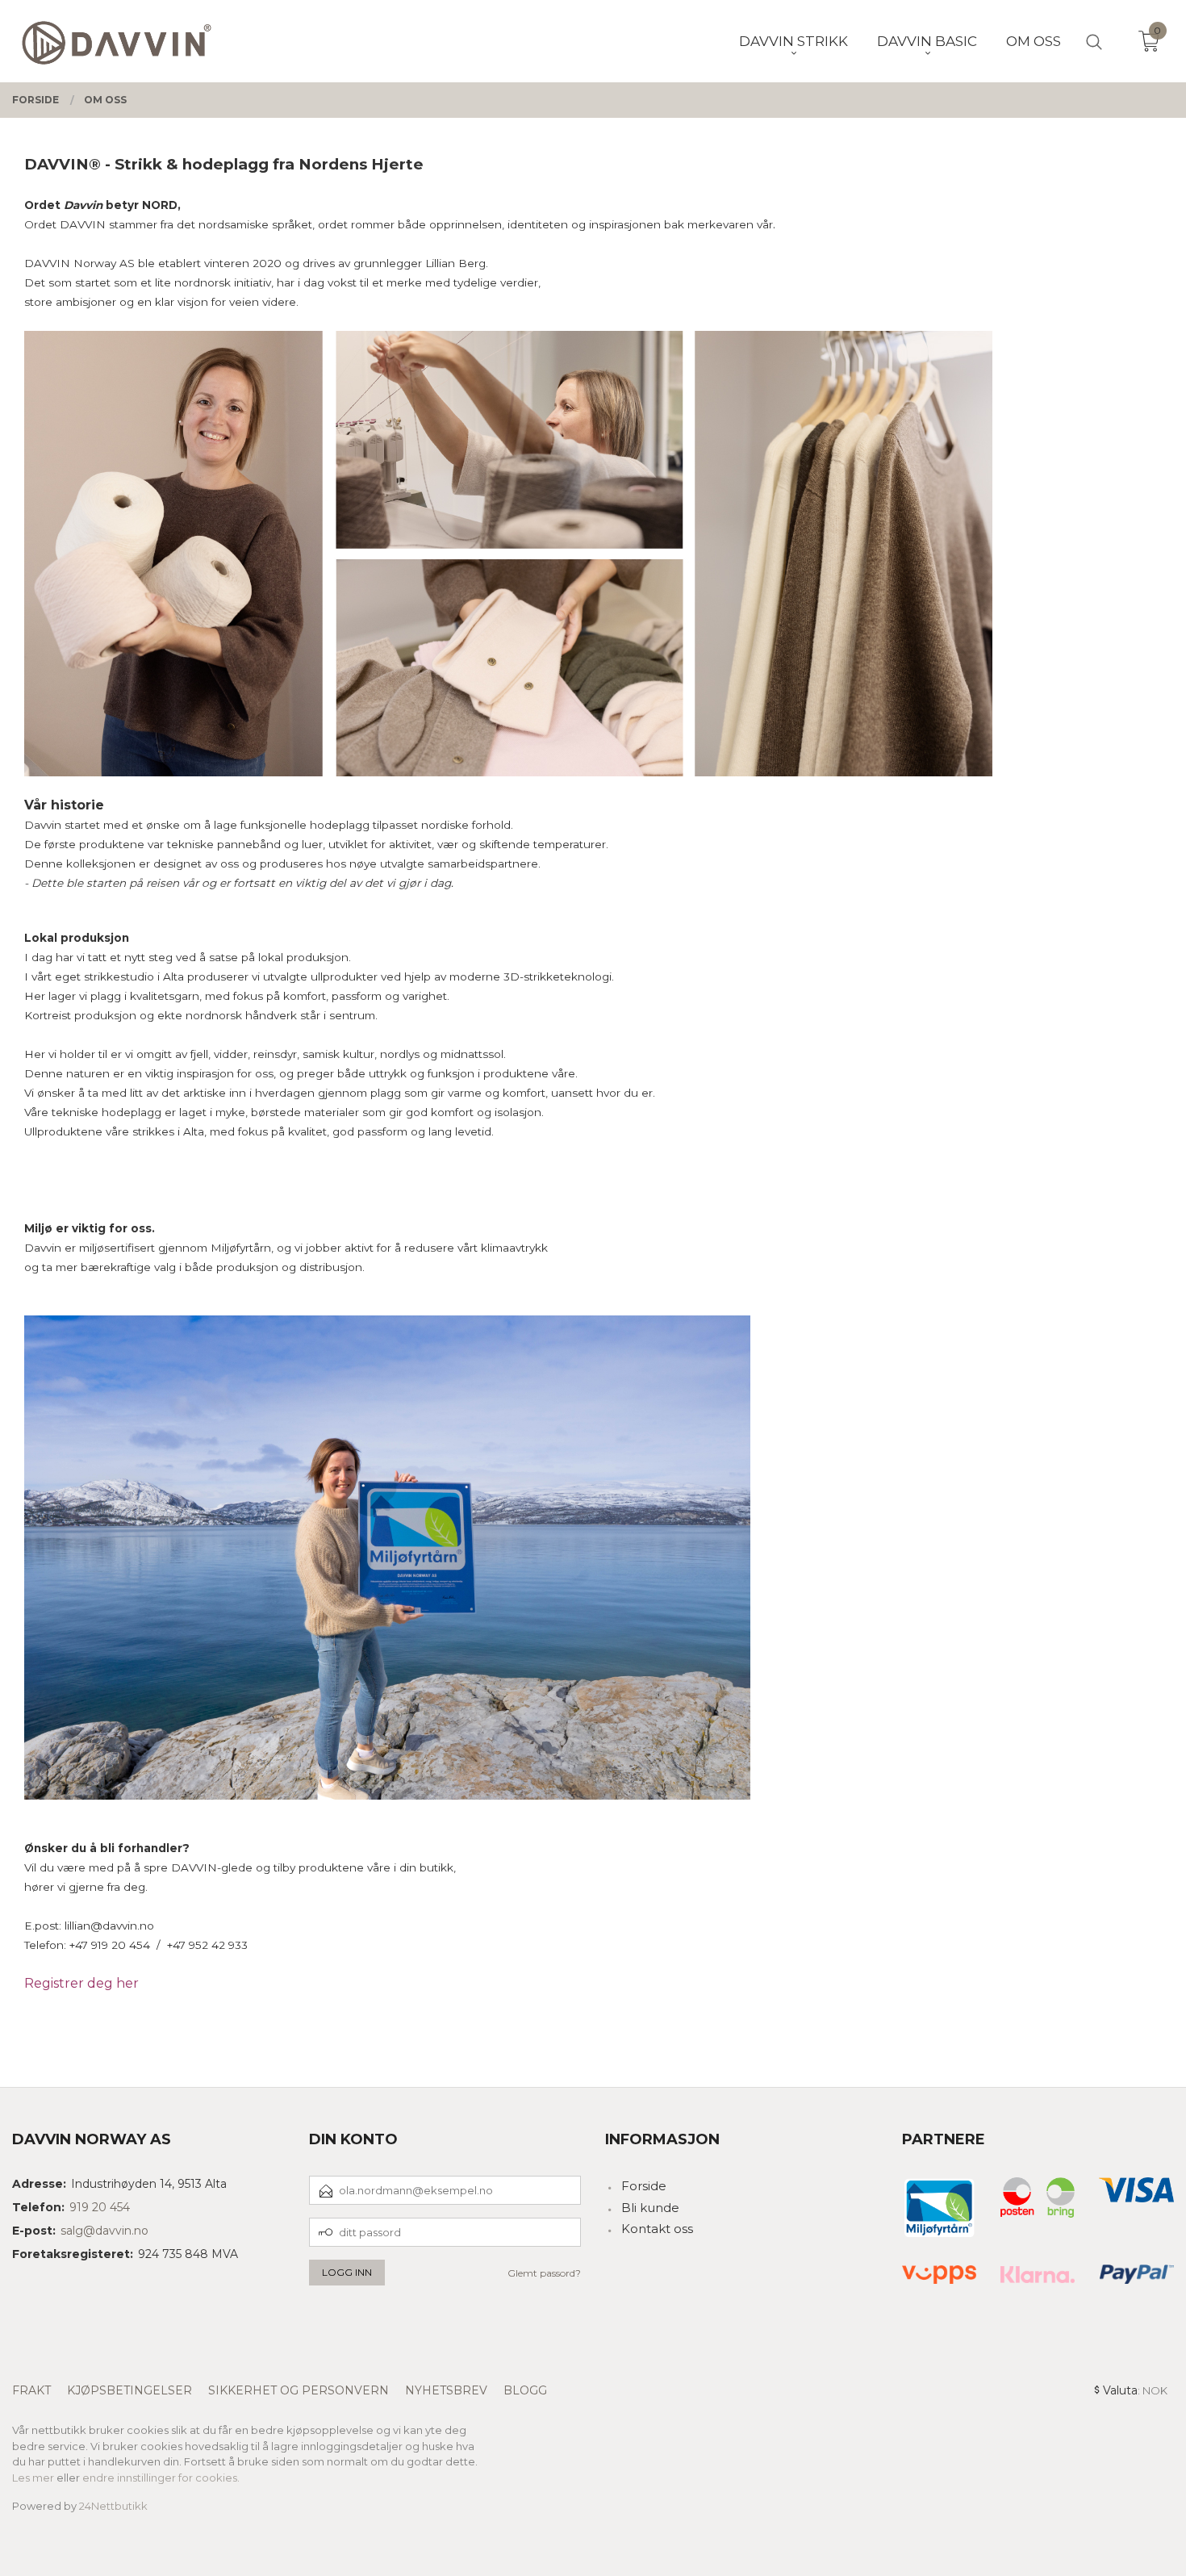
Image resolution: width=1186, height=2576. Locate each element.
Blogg (525, 2390)
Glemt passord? (544, 2273)
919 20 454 (100, 2207)
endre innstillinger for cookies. (161, 2478)
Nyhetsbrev (446, 2390)
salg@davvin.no (104, 2231)
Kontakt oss (657, 2229)
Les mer (33, 2478)
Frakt (31, 2390)
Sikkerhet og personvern (299, 2390)
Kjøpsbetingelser (129, 2390)
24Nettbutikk (113, 2506)
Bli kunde (650, 2208)
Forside (644, 2186)
